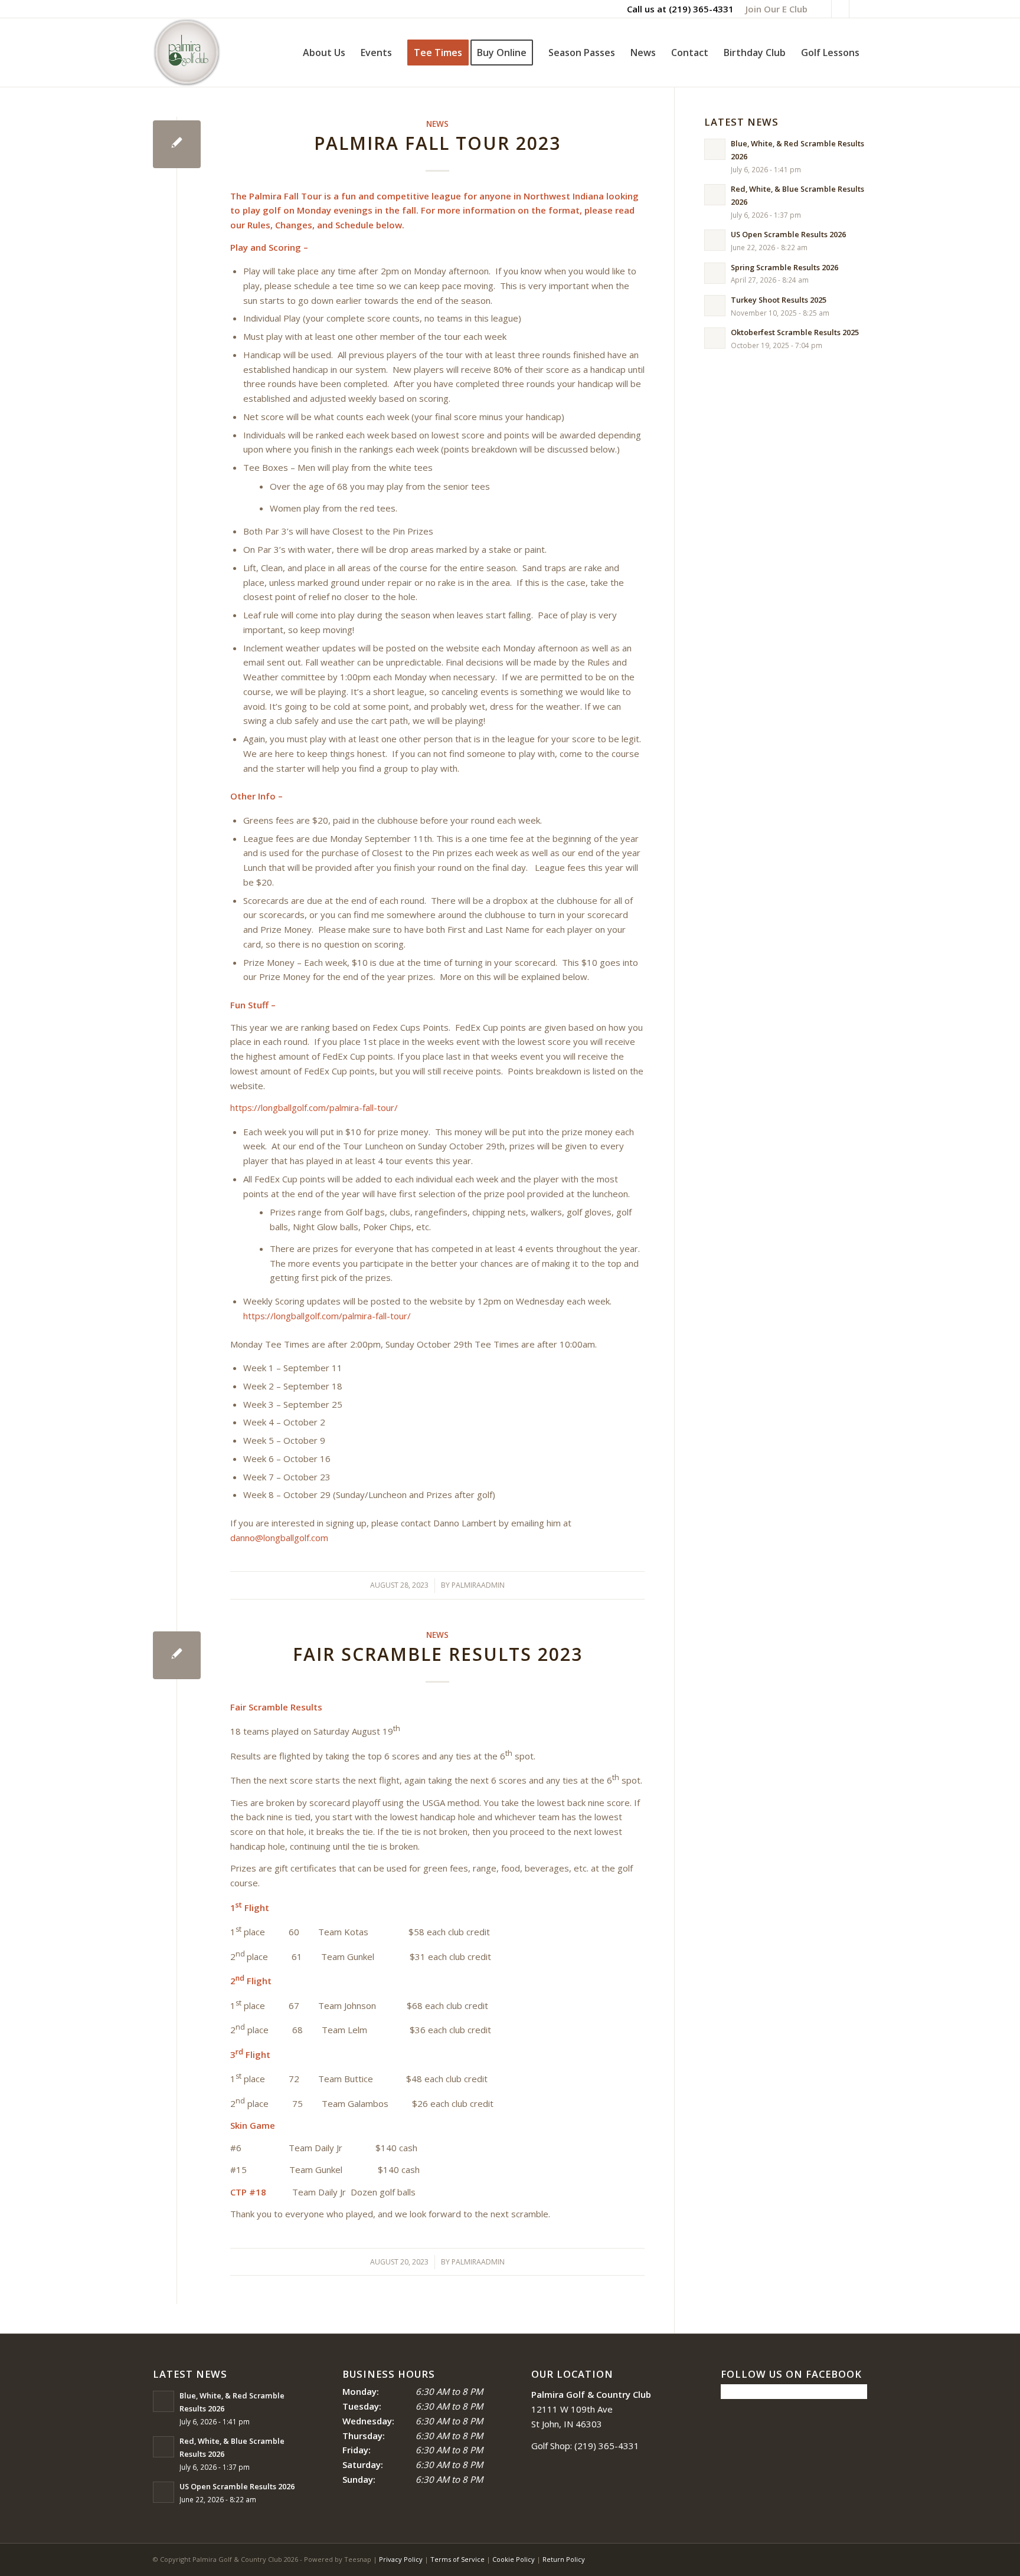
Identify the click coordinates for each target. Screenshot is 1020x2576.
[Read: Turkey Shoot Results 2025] (715, 306)
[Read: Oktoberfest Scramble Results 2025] (715, 338)
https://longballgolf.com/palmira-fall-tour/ (314, 1107)
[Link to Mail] (858, 9)
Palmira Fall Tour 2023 (437, 143)
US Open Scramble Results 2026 (788, 234)
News (437, 124)
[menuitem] (774, 9)
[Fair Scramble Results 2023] (177, 1655)
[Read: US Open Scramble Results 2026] (715, 240)
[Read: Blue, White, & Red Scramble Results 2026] (715, 149)
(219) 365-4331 (701, 9)
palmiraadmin (478, 1585)
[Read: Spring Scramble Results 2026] (715, 273)
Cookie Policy (514, 2559)
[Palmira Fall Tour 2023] (177, 144)
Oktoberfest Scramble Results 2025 (795, 332)
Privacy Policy (401, 2559)
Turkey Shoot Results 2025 (779, 300)
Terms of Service (457, 2559)
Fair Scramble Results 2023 (438, 1654)
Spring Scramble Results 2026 (784, 267)
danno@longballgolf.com (279, 1538)
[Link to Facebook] (823, 9)
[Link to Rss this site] (840, 9)
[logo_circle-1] (187, 53)
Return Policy (564, 2559)
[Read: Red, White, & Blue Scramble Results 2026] (715, 195)
